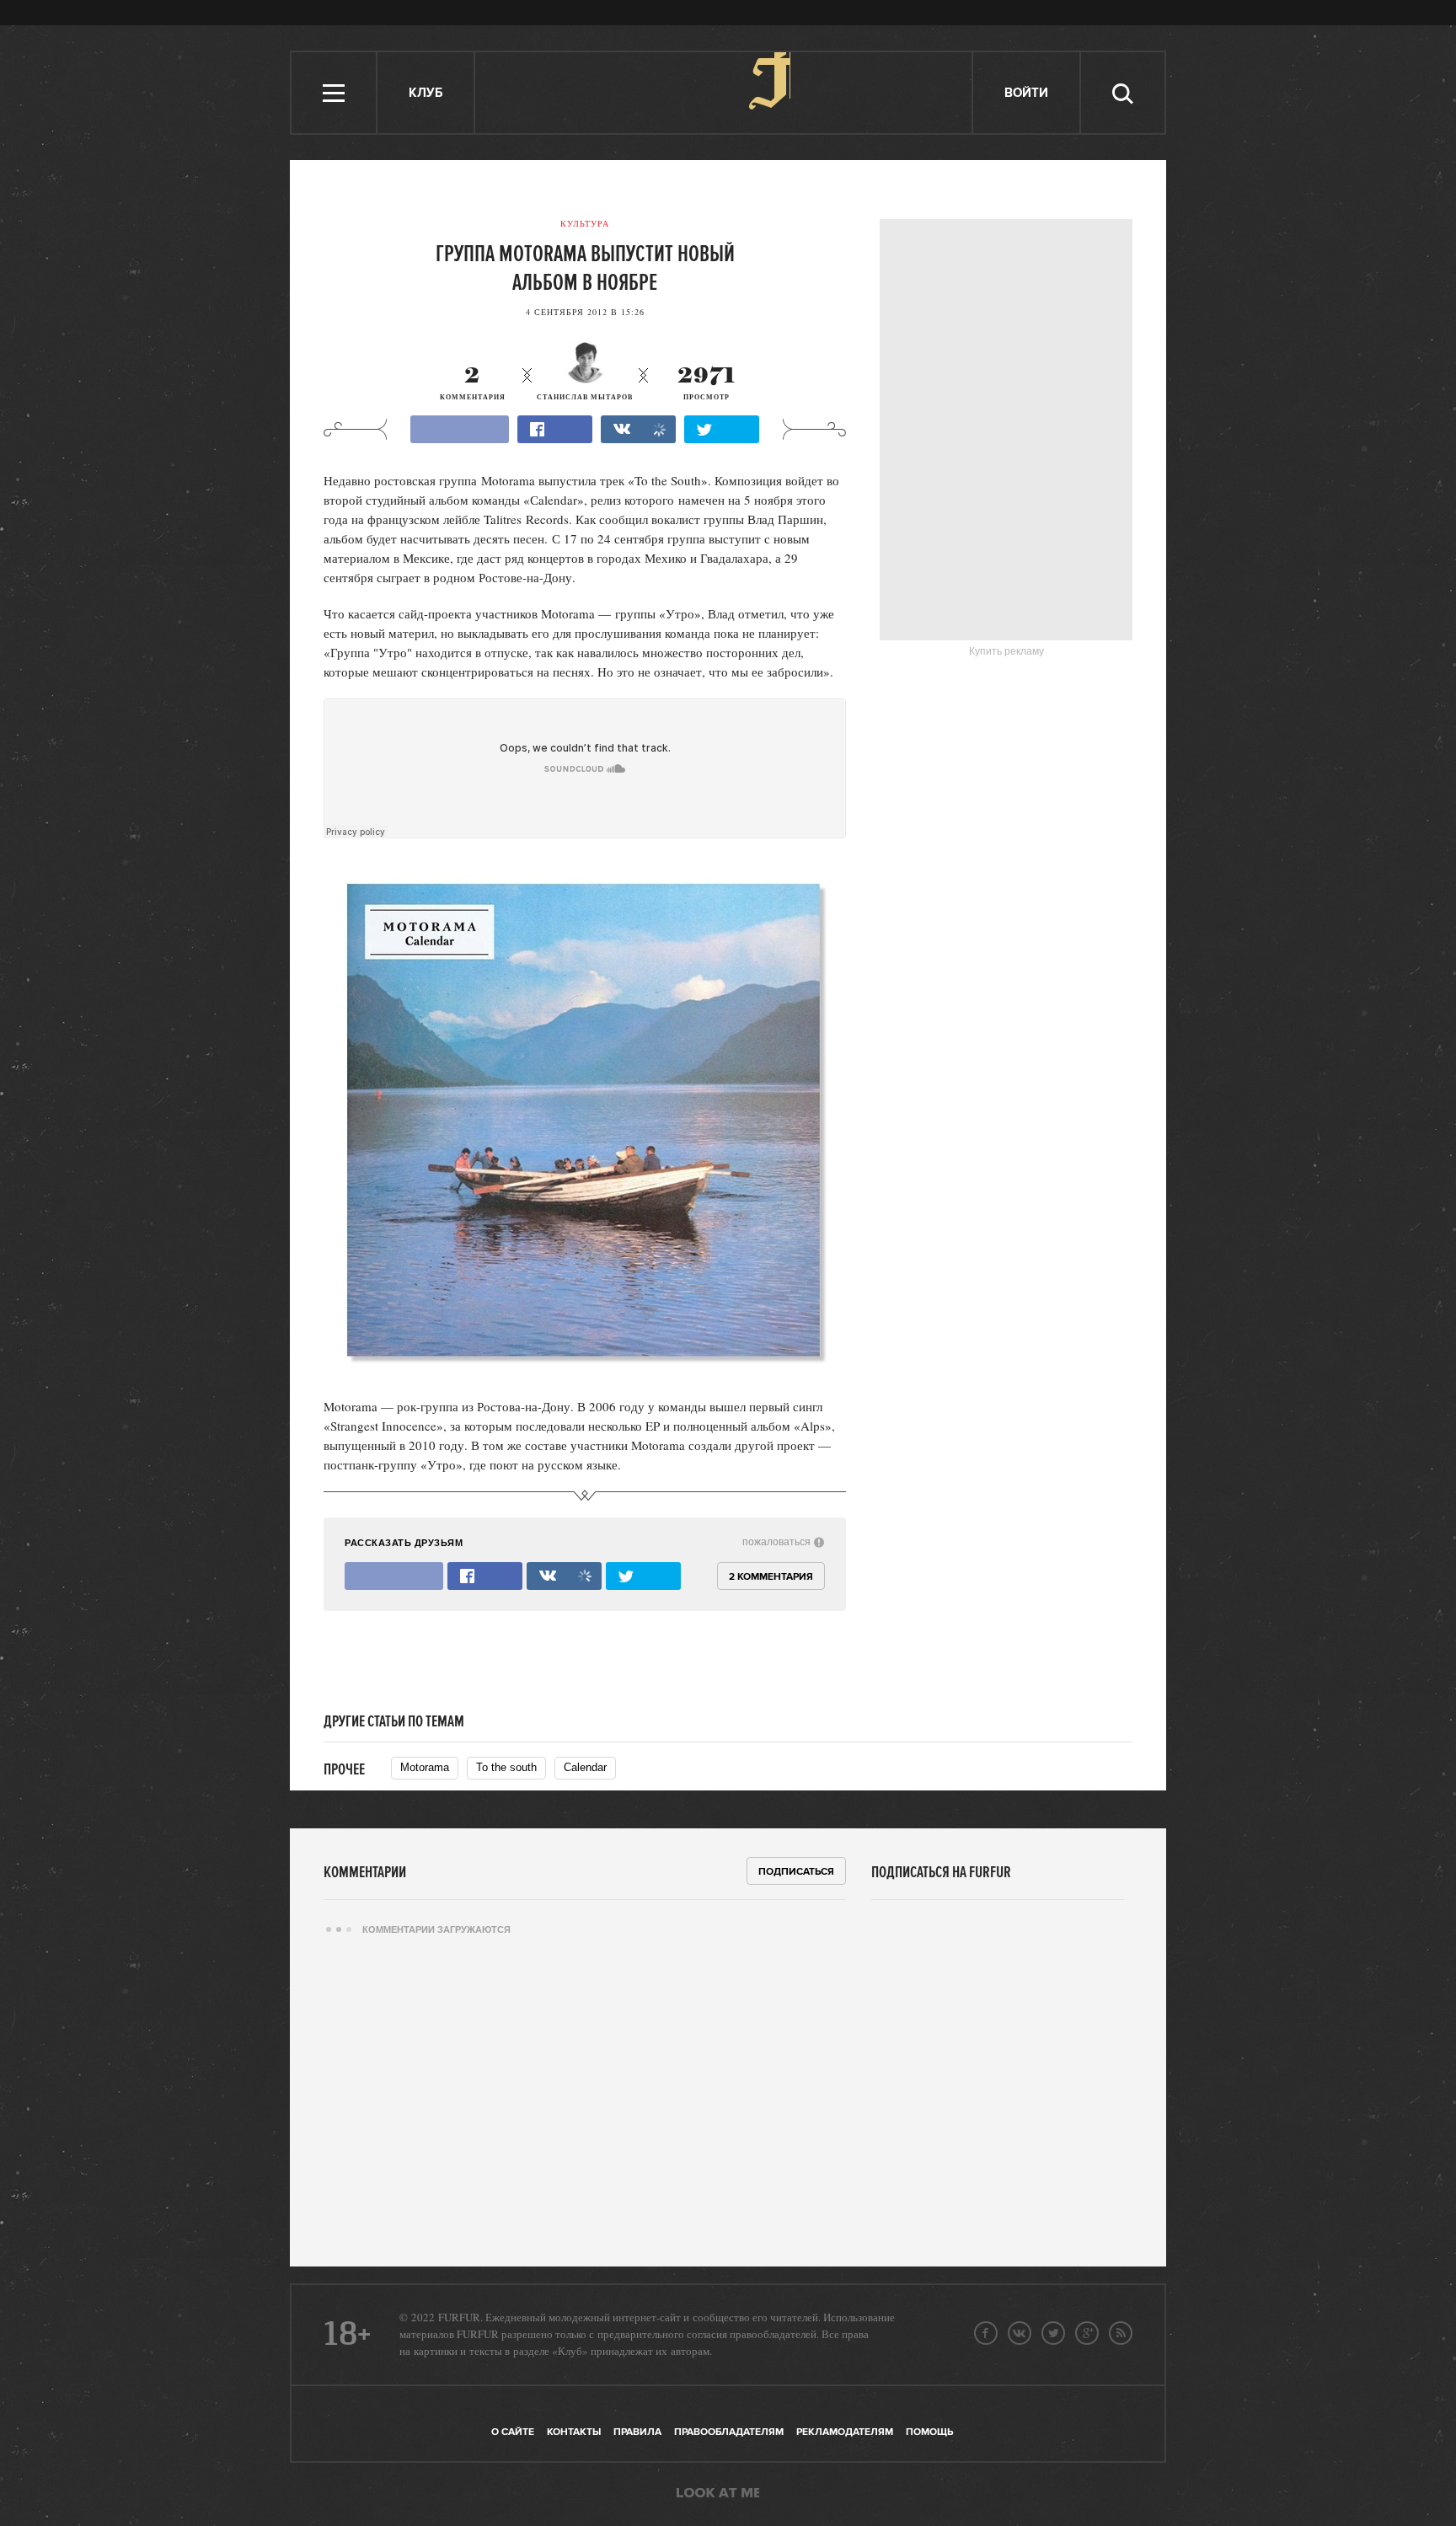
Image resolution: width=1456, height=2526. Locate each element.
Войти (1026, 93)
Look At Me (718, 2494)
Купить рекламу (1006, 651)
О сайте (513, 2432)
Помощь (929, 2432)
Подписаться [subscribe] (796, 1872)
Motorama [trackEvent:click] (425, 1767)
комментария (473, 384)
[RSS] (1121, 2333)
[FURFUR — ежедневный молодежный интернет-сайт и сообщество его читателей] (724, 93)
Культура (585, 223)
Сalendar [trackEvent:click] (585, 1767)
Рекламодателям (845, 2432)
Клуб (426, 93)
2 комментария (771, 1577)
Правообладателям (729, 2432)
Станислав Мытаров (585, 397)
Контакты (574, 2432)
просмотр (707, 384)
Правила (637, 2432)
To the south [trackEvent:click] (506, 1767)
